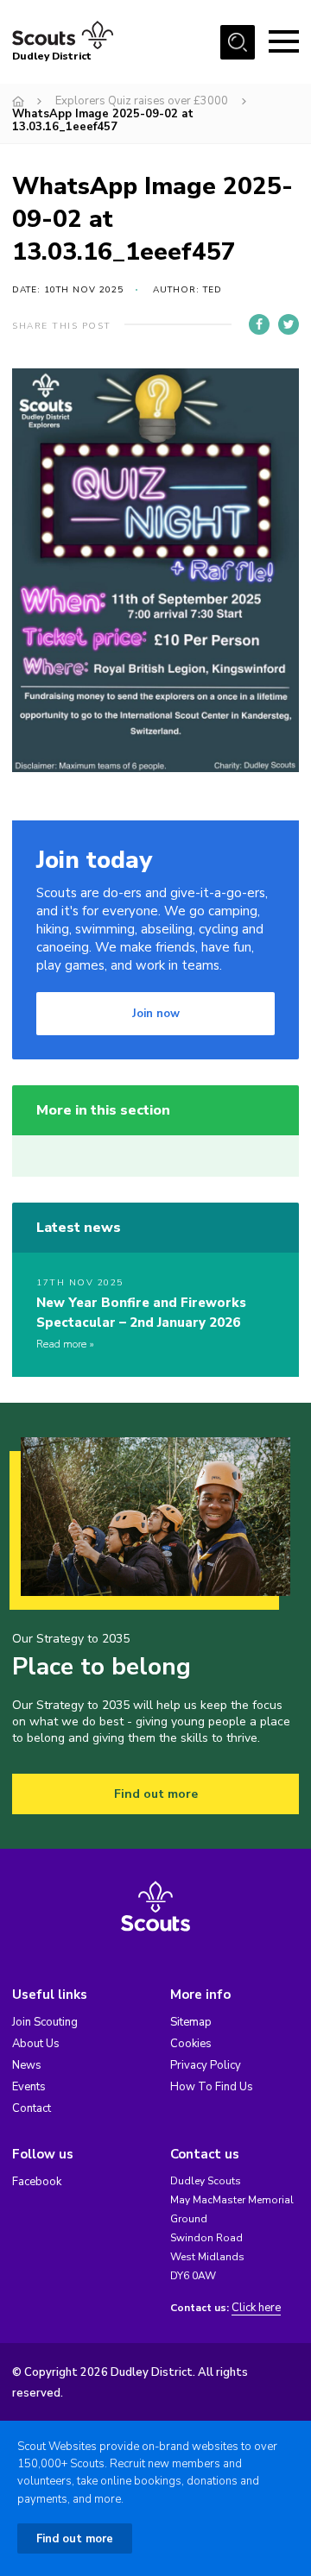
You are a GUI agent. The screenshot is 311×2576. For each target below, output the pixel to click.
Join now (156, 1014)
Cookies (191, 2044)
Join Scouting (45, 2022)
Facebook (37, 2182)
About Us (36, 2044)
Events (29, 2087)
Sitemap (191, 2022)
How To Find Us (212, 2087)
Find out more (156, 1794)
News (27, 2065)
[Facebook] (259, 324)
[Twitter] (289, 324)
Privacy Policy (206, 2065)
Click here (256, 2308)
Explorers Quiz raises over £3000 (142, 101)
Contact (32, 2108)
